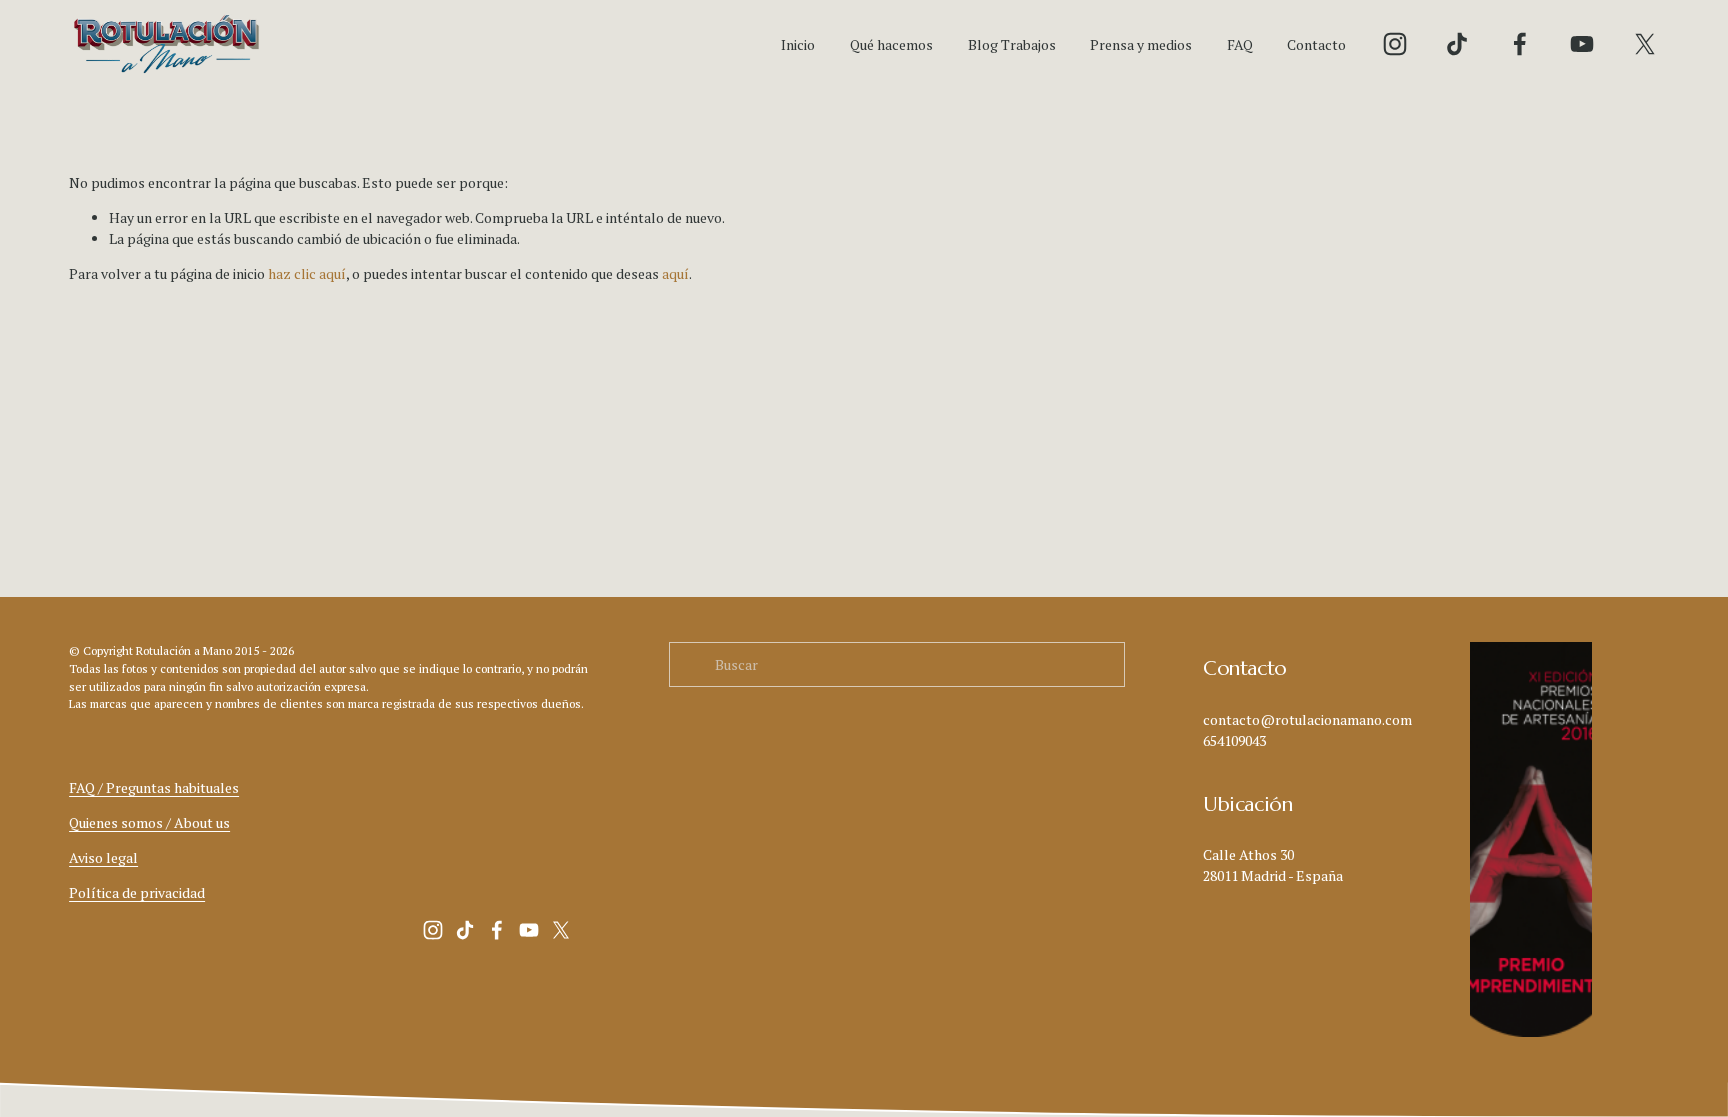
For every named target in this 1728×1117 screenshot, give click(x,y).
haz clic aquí (307, 273)
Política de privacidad (137, 892)
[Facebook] (1520, 44)
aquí (675, 273)
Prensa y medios (1141, 44)
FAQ (1240, 44)
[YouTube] (1582, 44)
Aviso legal (103, 857)
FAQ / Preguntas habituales (154, 787)
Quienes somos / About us (149, 822)
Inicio (798, 44)
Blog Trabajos (1012, 44)
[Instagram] (1395, 44)
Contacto (1316, 44)
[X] (1645, 44)
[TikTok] (1457, 44)
